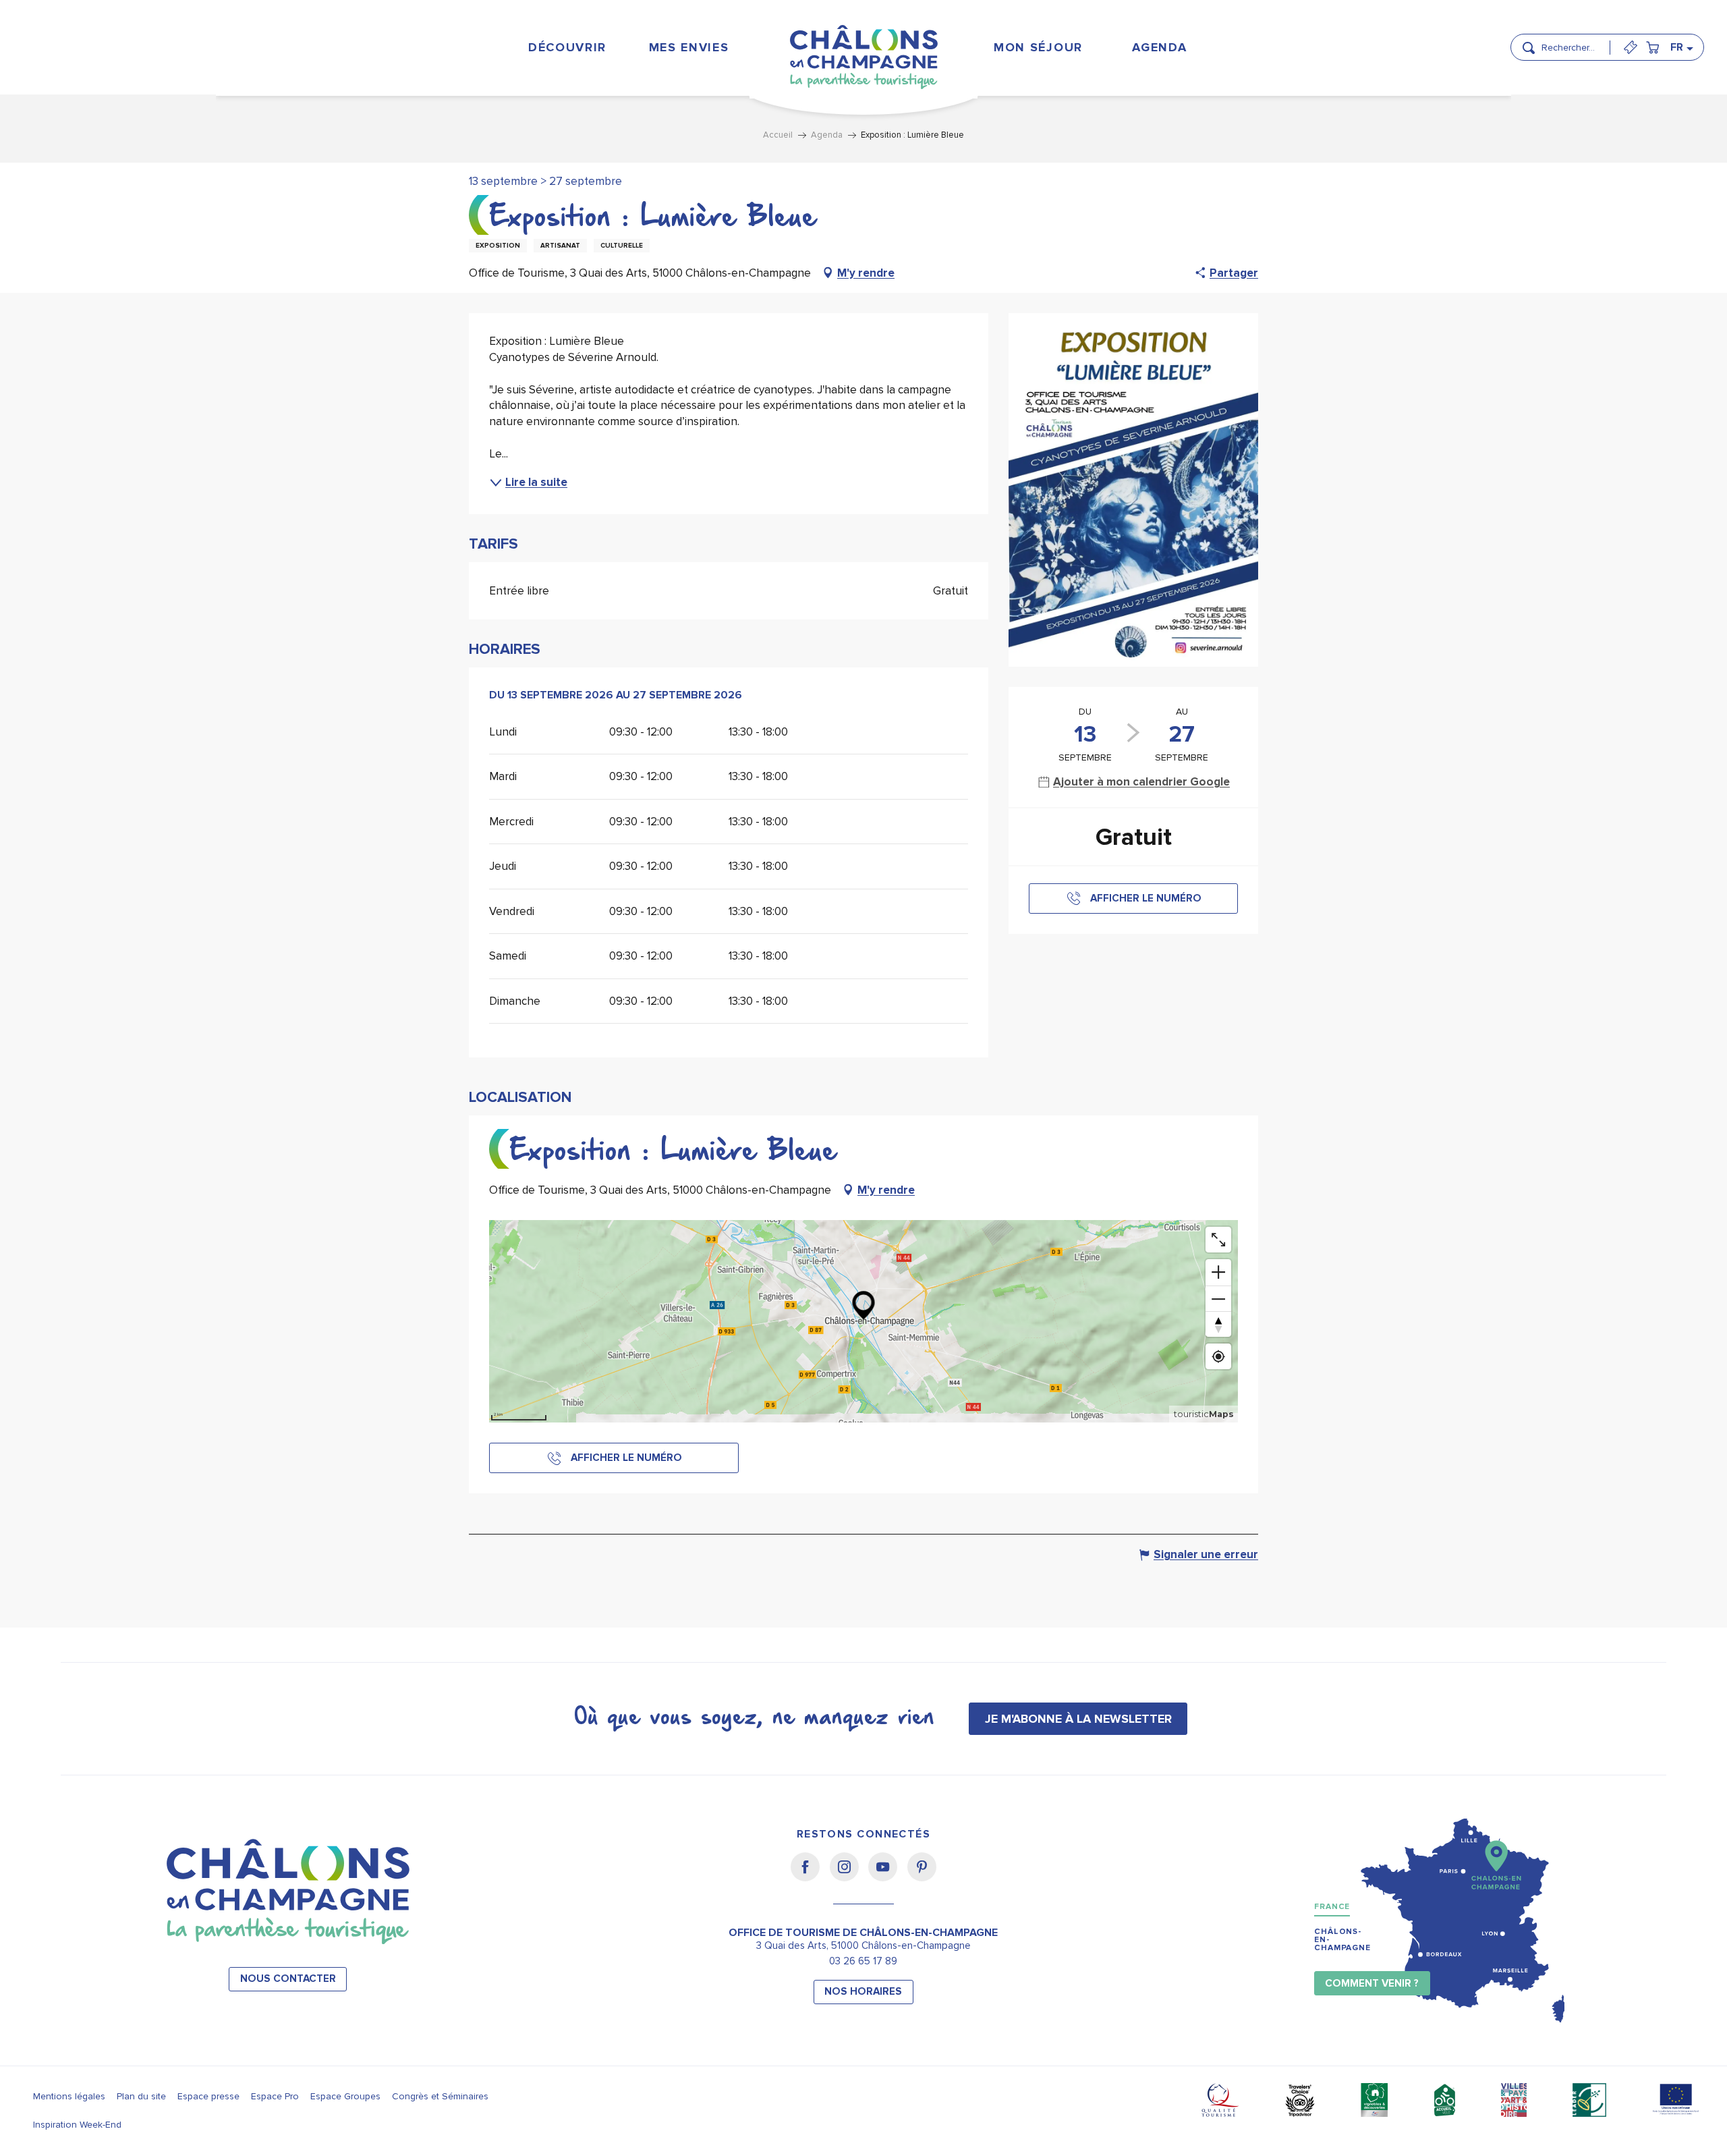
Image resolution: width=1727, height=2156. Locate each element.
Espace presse (208, 2096)
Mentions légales (69, 2096)
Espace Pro (275, 2096)
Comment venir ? (1372, 1984)
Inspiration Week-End (77, 2125)
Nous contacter (288, 1979)
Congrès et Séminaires (440, 2096)
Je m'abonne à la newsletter (1078, 1719)
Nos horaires (863, 1992)
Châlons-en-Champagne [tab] (1342, 1940)
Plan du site (141, 2096)
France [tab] (1332, 1907)
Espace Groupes (345, 2096)
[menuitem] (567, 47)
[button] (1572, 42)
